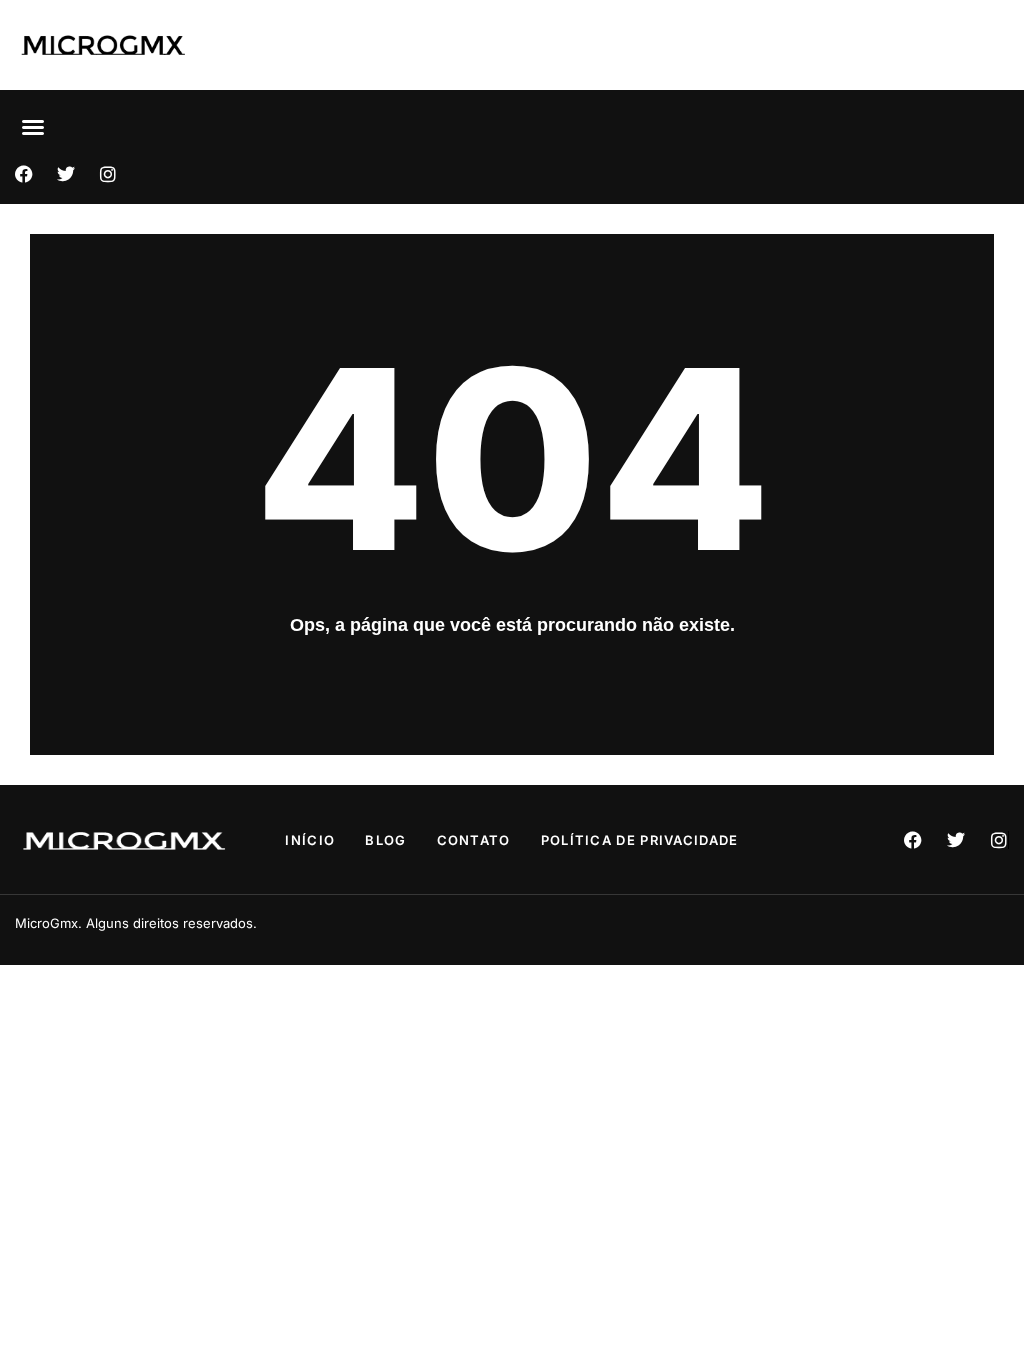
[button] (33, 127)
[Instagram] (108, 174)
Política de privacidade (640, 840)
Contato (474, 840)
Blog (385, 840)
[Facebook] (24, 174)
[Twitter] (66, 174)
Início (310, 840)
